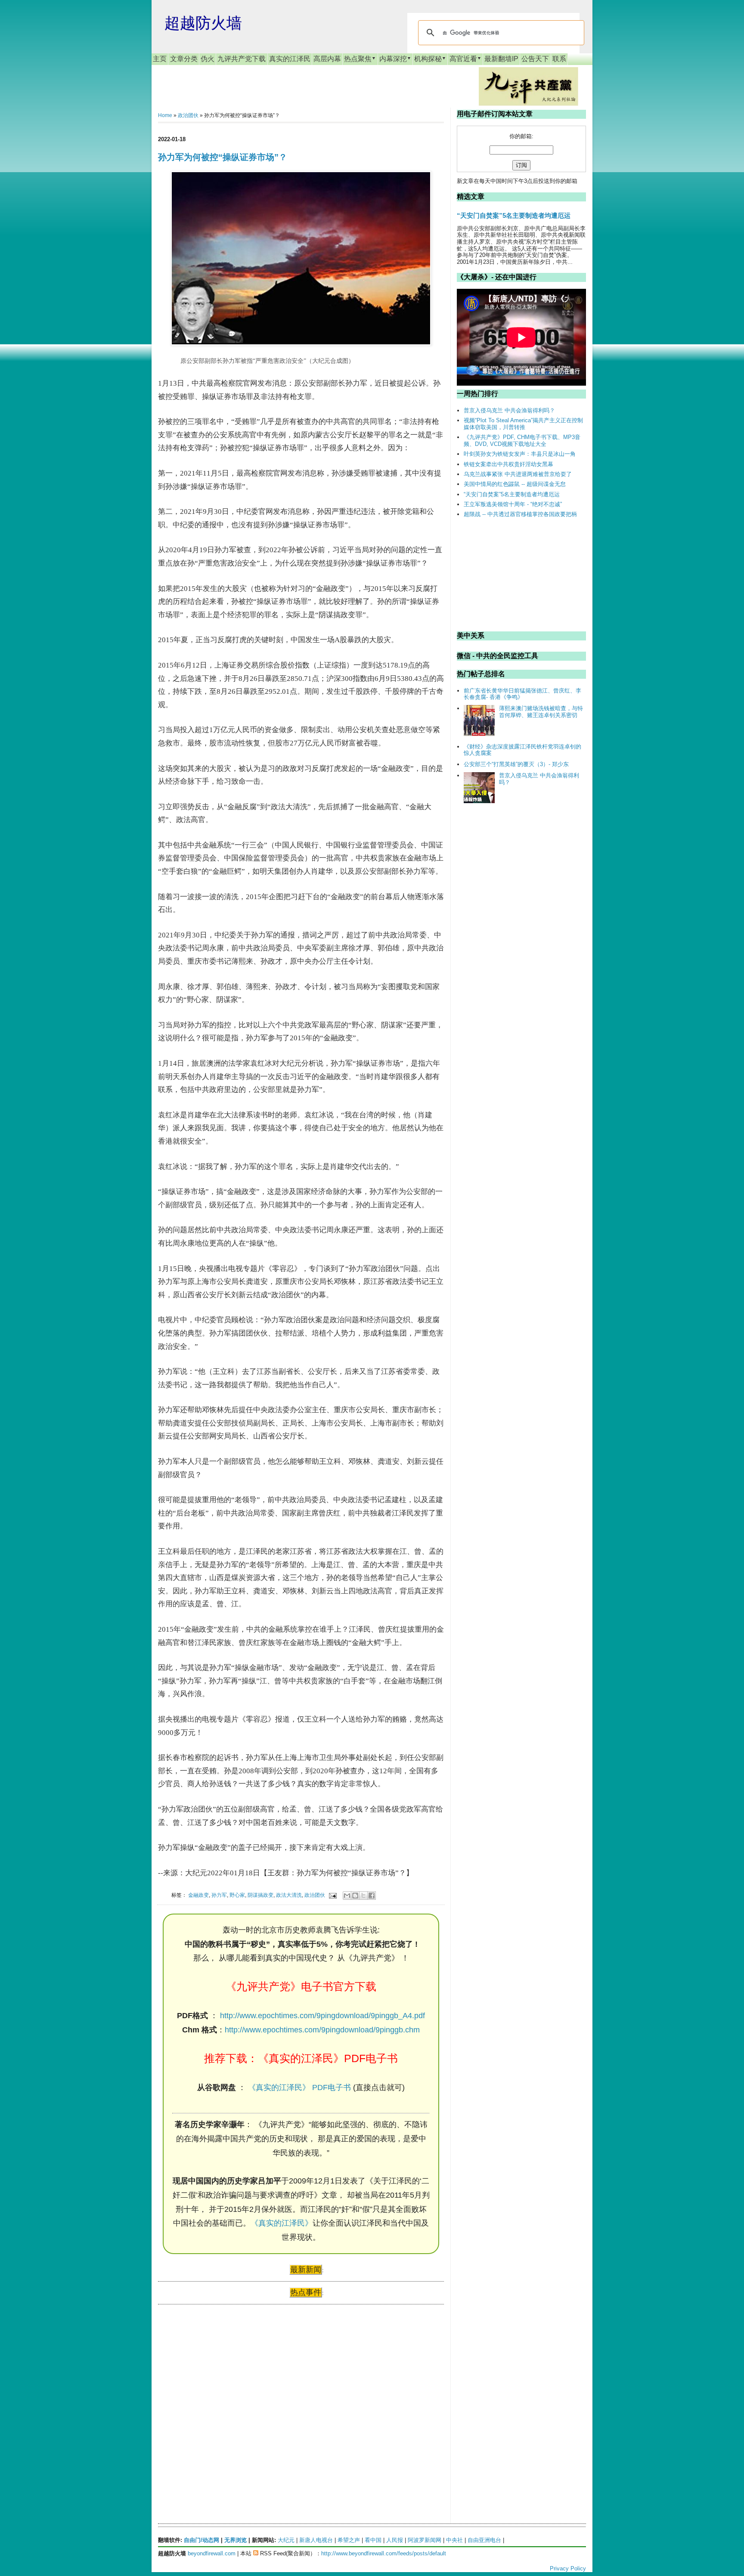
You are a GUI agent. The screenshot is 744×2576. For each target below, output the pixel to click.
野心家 (237, 1895)
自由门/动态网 (201, 2540)
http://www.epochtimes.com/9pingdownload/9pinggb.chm (322, 2030)
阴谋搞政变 (260, 1895)
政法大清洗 (289, 1895)
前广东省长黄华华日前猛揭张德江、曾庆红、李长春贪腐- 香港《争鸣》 (522, 694)
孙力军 (219, 1895)
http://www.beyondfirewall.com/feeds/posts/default (384, 2553)
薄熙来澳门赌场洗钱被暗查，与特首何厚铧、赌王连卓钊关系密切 (541, 712)
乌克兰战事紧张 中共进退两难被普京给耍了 (518, 474)
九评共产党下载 (242, 59)
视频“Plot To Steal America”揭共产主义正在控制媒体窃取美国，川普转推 (523, 424)
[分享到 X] (363, 1896)
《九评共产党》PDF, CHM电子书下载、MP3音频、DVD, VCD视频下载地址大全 (522, 441)
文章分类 (184, 59)
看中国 (373, 2540)
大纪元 (286, 2540)
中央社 (454, 2540)
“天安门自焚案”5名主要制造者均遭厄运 (514, 215)
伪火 (208, 59)
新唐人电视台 (316, 2540)
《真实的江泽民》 (282, 2223)
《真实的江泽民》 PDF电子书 (299, 2087)
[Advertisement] (223, 2394)
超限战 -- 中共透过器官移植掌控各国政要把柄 (520, 514)
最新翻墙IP (501, 59)
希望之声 (349, 2540)
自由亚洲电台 (484, 2540)
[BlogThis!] (355, 1896)
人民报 (395, 2540)
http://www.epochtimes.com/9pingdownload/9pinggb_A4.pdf (322, 2016)
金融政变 (198, 1895)
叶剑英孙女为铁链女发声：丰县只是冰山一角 (520, 454)
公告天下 (535, 59)
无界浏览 (236, 2540)
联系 (559, 59)
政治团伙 (188, 115)
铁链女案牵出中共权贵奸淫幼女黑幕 (508, 464)
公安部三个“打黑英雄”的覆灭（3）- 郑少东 (516, 764)
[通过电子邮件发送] (347, 1896)
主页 (160, 59)
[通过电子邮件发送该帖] (332, 1895)
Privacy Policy (568, 2568)
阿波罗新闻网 (425, 2540)
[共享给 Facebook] (372, 1896)
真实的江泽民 (290, 59)
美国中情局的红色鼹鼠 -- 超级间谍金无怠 (515, 484)
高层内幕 (327, 59)
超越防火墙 (203, 23)
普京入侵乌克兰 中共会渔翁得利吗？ (509, 410)
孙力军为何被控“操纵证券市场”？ (223, 157)
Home (165, 115)
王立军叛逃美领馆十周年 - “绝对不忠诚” (513, 504)
